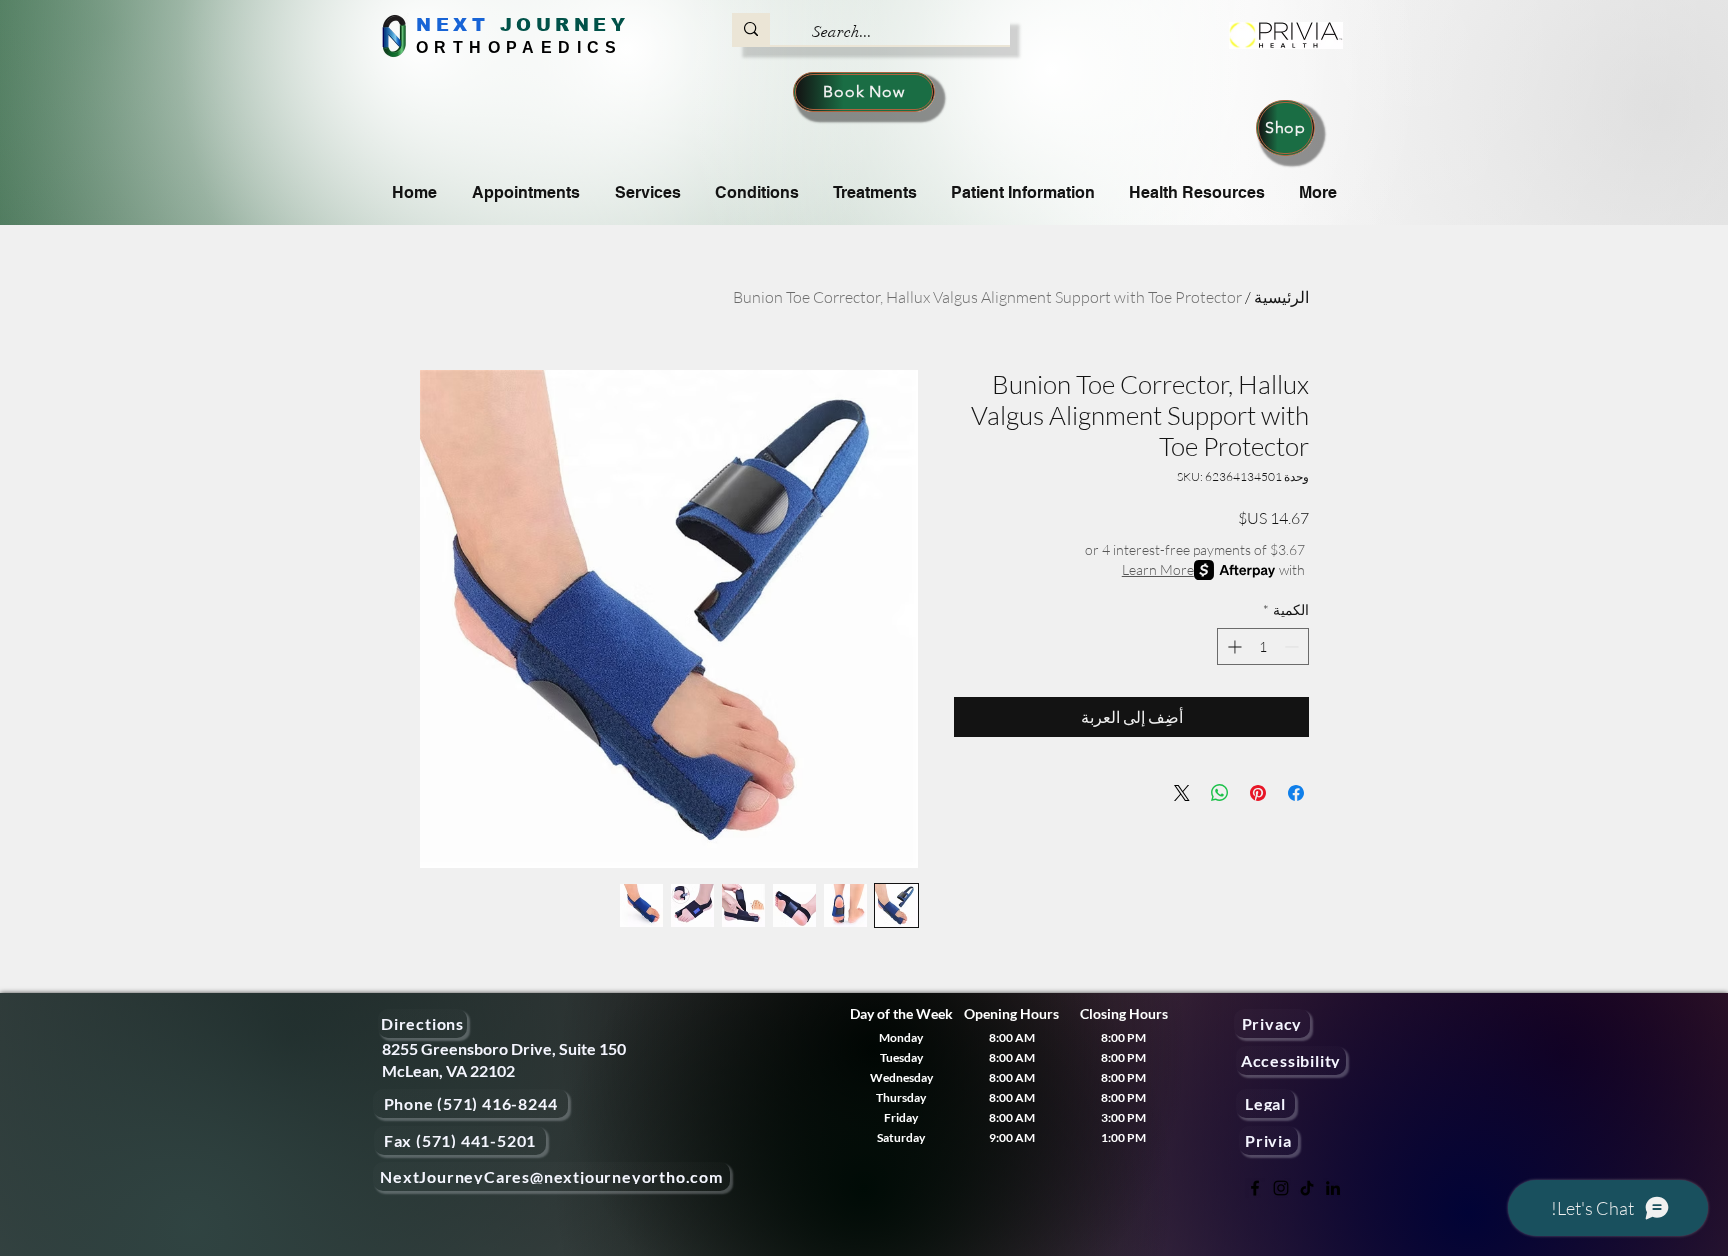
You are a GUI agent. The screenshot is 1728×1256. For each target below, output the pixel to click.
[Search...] (751, 29)
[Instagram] (1281, 1188)
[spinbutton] (1263, 646)
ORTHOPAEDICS (519, 47)
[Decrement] (1293, 646)
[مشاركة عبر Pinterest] (1258, 793)
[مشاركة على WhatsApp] (1220, 793)
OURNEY (572, 25)
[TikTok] (1307, 1188)
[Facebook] (1255, 1188)
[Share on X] (1182, 793)
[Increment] (1232, 646)
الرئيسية (1281, 297)
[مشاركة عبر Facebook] (1296, 793)
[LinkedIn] (1333, 1188)
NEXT (452, 25)
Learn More (1158, 569)
